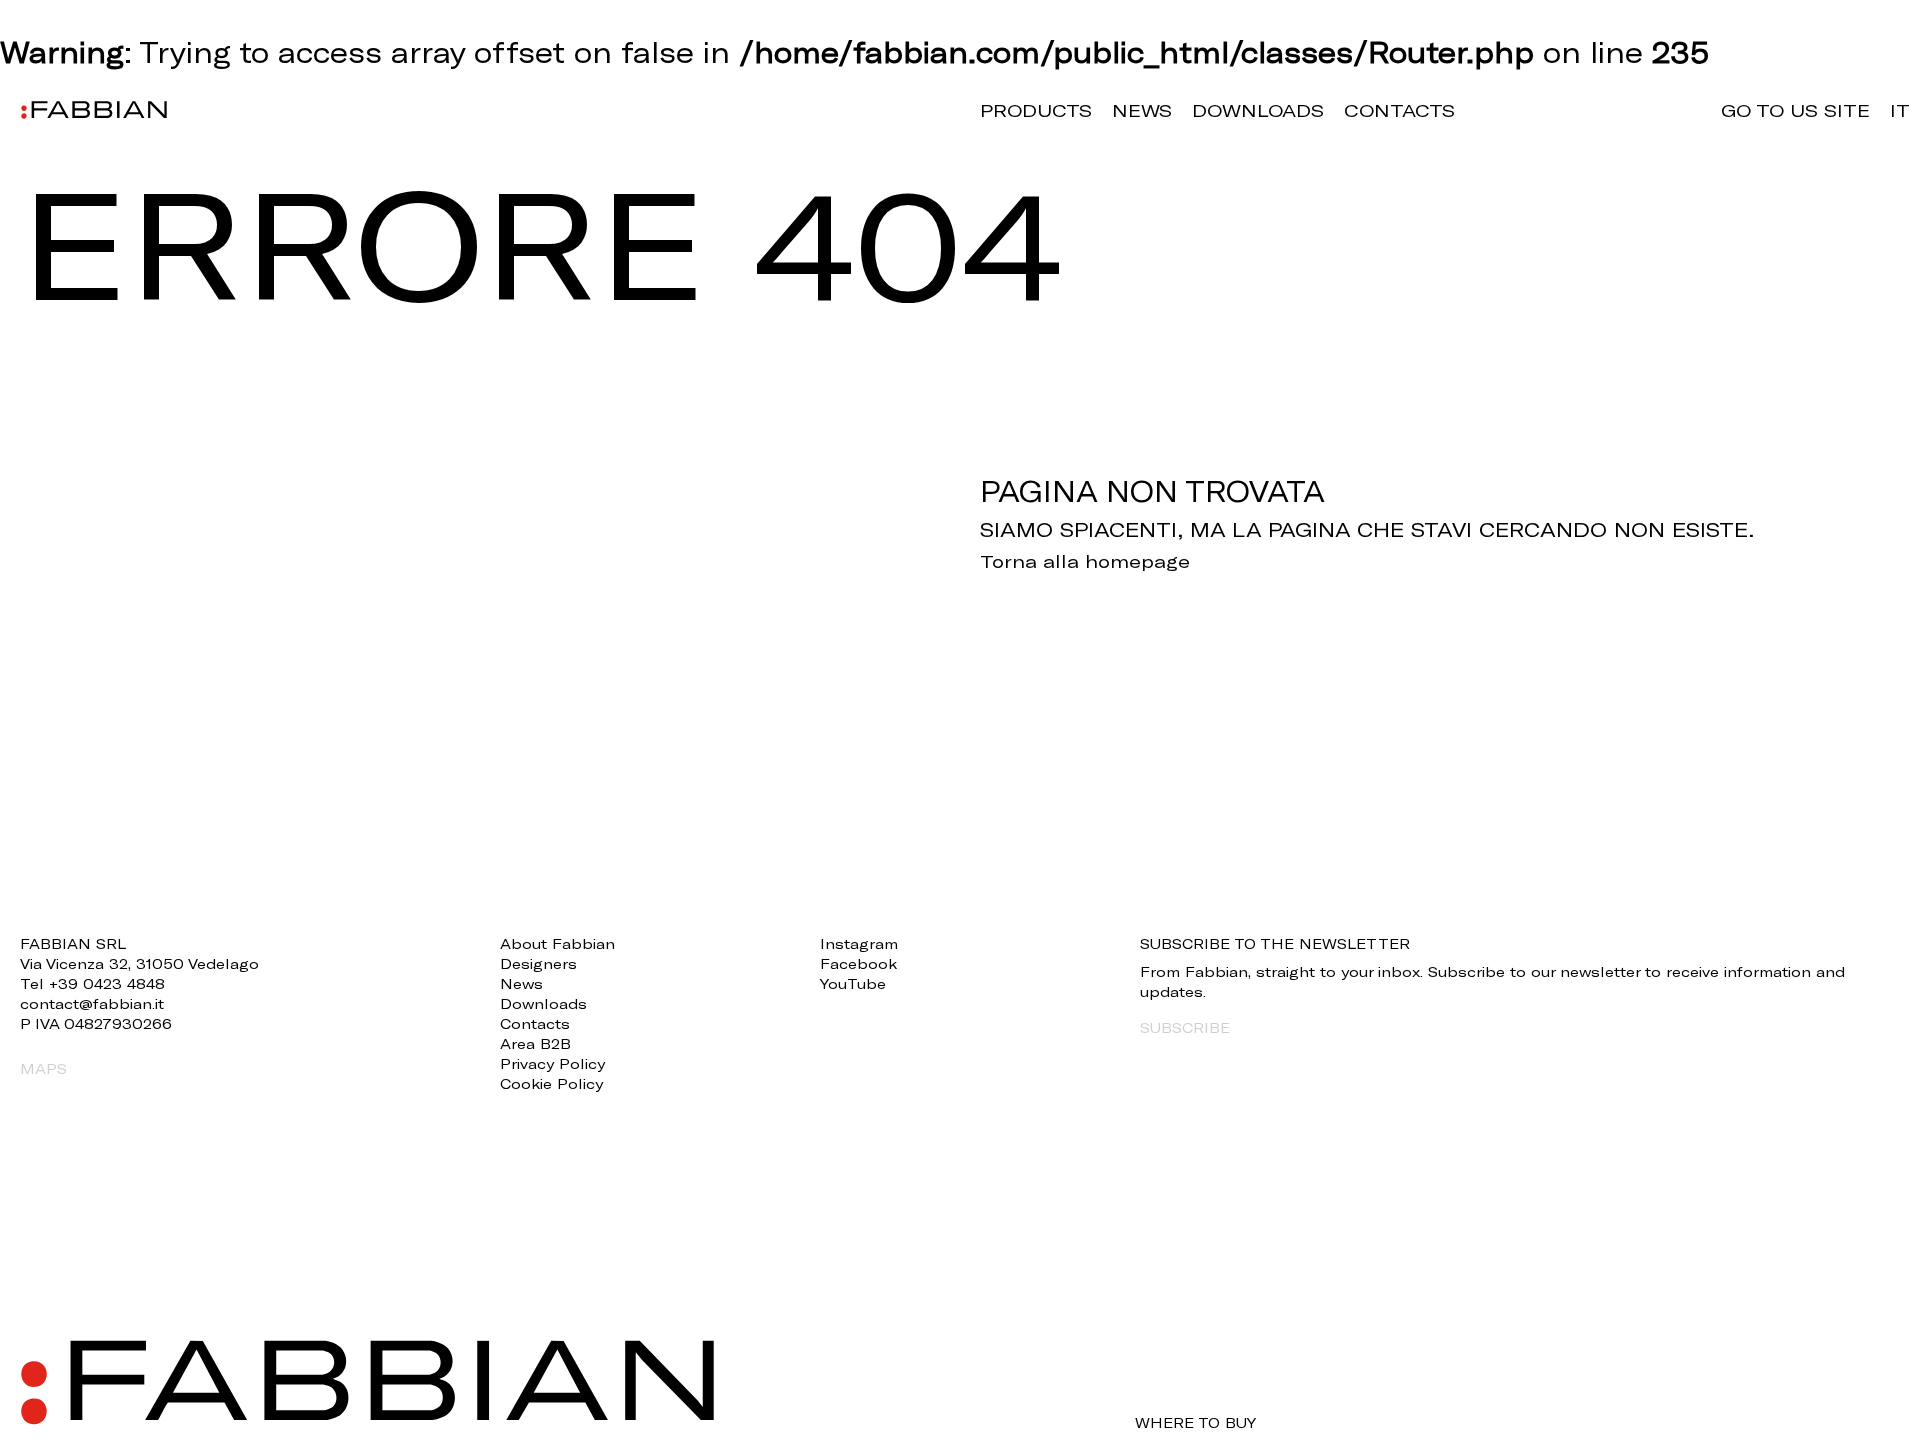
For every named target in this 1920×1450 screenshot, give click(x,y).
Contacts (1399, 110)
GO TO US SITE (1795, 110)
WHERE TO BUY (1195, 1423)
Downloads (1258, 110)
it (1900, 110)
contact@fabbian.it (92, 1003)
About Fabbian (557, 943)
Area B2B (535, 1043)
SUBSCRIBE (1185, 1027)
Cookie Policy (551, 1083)
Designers (538, 963)
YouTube (853, 983)
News (1142, 110)
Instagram (859, 943)
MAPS (43, 1068)
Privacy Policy (552, 1063)
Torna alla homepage (1085, 561)
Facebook (858, 963)
